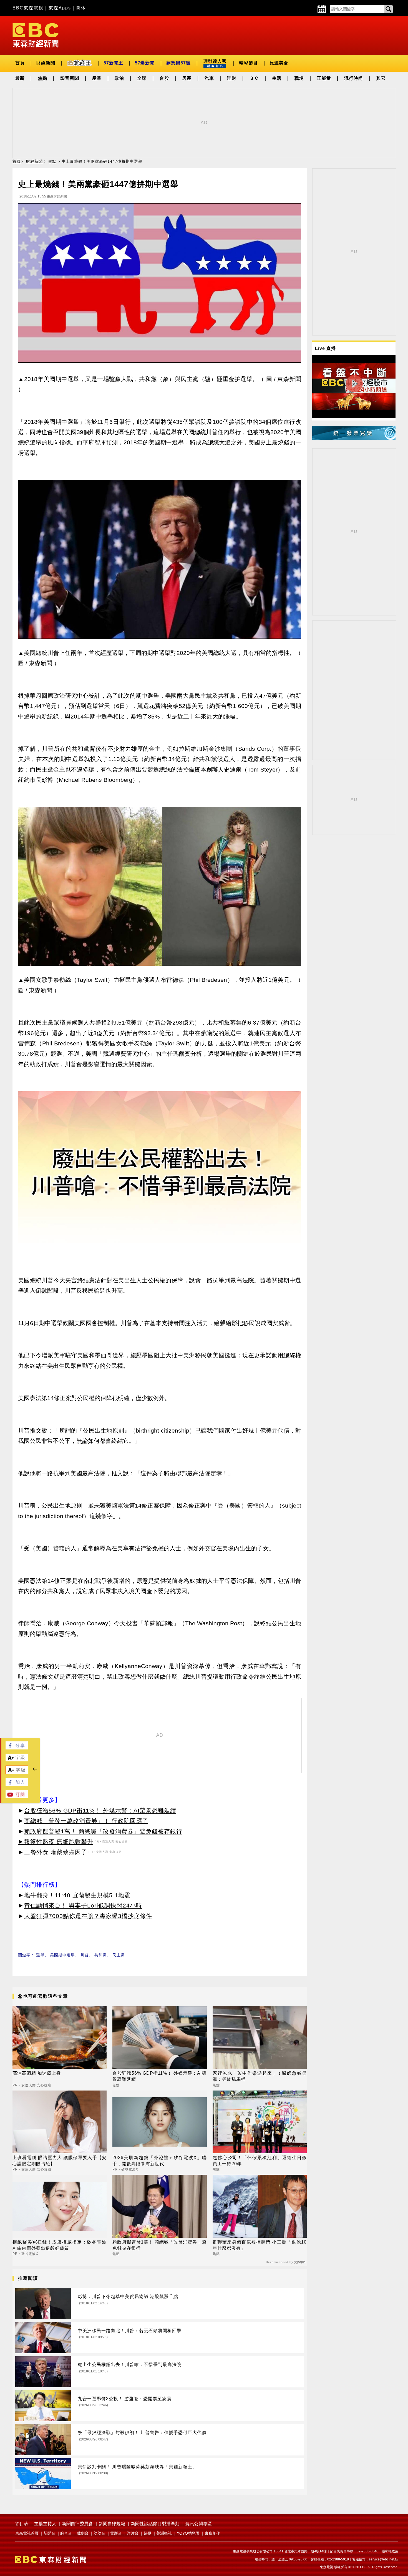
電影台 (116, 2533)
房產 (187, 78)
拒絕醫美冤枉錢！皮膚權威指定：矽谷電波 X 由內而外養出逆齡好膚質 (60, 2245)
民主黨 (119, 1955)
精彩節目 (248, 63)
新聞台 (49, 2533)
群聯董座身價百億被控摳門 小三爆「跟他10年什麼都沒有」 (260, 2245)
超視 (147, 2533)
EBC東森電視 (28, 8)
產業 (97, 78)
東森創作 (212, 2533)
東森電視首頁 (27, 2533)
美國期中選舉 (62, 1955)
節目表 (22, 2524)
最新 (20, 78)
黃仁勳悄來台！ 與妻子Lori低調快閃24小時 (83, 1905)
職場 (299, 78)
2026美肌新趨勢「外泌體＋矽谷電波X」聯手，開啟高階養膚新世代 (159, 2161)
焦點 (42, 78)
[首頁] (36, 35)
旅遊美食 (279, 63)
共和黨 (101, 1955)
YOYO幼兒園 (188, 2533)
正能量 (324, 78)
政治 (119, 78)
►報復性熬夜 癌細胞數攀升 (56, 1842)
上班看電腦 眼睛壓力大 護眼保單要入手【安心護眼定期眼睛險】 (60, 2161)
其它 (381, 78)
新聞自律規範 (112, 2524)
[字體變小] (17, 1773)
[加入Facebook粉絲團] (17, 1785)
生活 (277, 78)
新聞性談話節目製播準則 (155, 2524)
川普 (85, 1955)
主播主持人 (45, 2524)
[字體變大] (17, 1760)
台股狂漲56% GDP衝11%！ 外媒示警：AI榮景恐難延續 (100, 1810)
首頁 (20, 63)
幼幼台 (99, 2533)
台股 (164, 78)
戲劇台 (83, 2533)
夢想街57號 (178, 63)
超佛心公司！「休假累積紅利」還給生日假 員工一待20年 (260, 2161)
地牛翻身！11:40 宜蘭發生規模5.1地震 (77, 1895)
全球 (142, 78)
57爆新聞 (145, 63)
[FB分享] (17, 1748)
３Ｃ (254, 78)
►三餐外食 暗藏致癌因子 (53, 1852)
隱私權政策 (390, 2551)
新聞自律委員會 (77, 2524)
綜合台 (66, 2533)
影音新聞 (70, 78)
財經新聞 (46, 63)
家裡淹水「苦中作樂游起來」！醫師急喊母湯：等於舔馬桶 (260, 2076)
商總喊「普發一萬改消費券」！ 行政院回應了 (86, 1821)
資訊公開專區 (198, 2524)
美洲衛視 (164, 2533)
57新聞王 (113, 63)
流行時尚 (354, 78)
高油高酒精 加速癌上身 (37, 2073)
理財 (232, 78)
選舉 (40, 1955)
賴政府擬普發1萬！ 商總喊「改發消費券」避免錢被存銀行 (103, 1831)
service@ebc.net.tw (384, 2559)
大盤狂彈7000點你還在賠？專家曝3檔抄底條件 (88, 1916)
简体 (81, 8)
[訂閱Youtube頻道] (17, 1797)
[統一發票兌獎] (354, 438)
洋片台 (133, 2533)
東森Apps (60, 8)
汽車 (209, 78)
